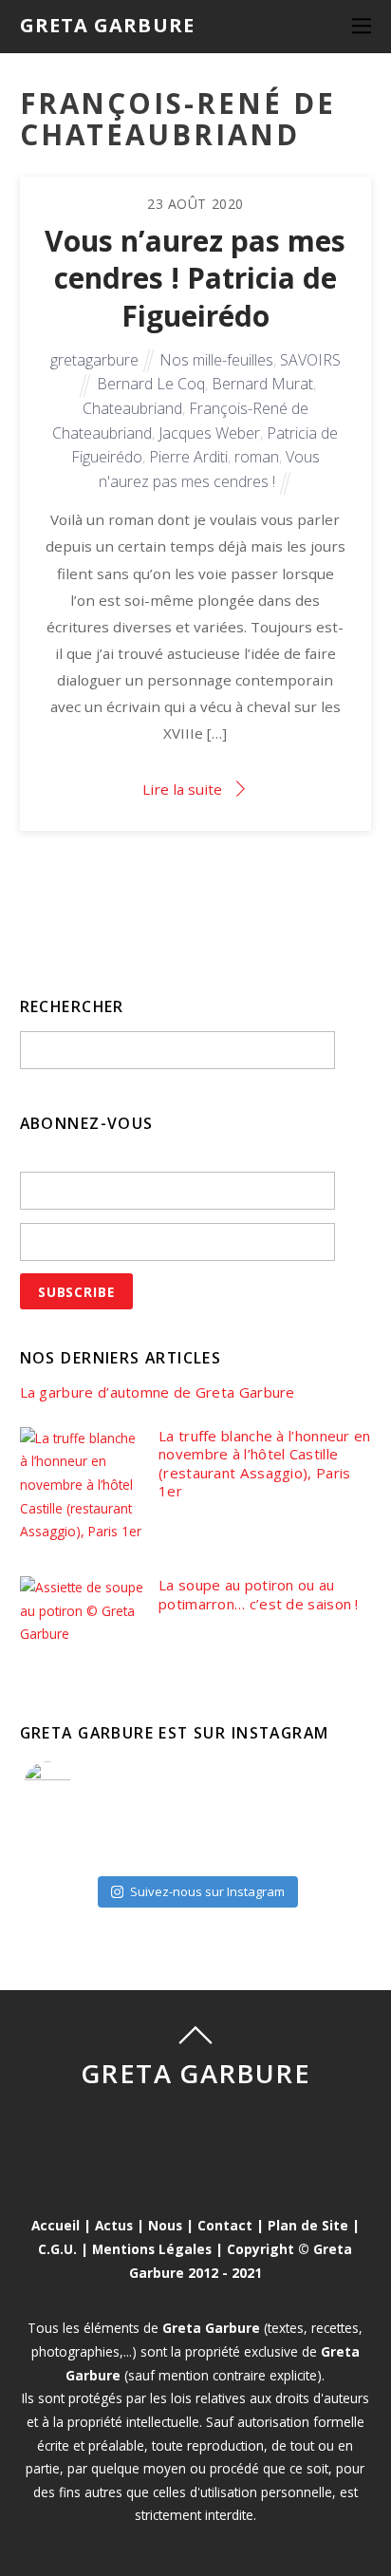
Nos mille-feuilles (216, 360)
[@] (76, 1785)
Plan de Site (308, 2225)
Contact (225, 2225)
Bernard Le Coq (151, 384)
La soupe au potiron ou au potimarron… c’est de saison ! (259, 1595)
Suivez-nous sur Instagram (207, 1891)
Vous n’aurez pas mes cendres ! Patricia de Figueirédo (195, 278)
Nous (165, 2225)
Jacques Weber (209, 433)
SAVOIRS (310, 360)
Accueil (56, 2225)
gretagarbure (94, 360)
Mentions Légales (152, 2249)
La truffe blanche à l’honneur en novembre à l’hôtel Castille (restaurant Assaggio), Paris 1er (265, 1464)
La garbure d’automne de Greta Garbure (158, 1392)
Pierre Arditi (188, 457)
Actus (114, 2225)
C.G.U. (57, 2249)
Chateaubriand (132, 408)
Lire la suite (182, 789)
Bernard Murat (262, 384)
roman (257, 457)
